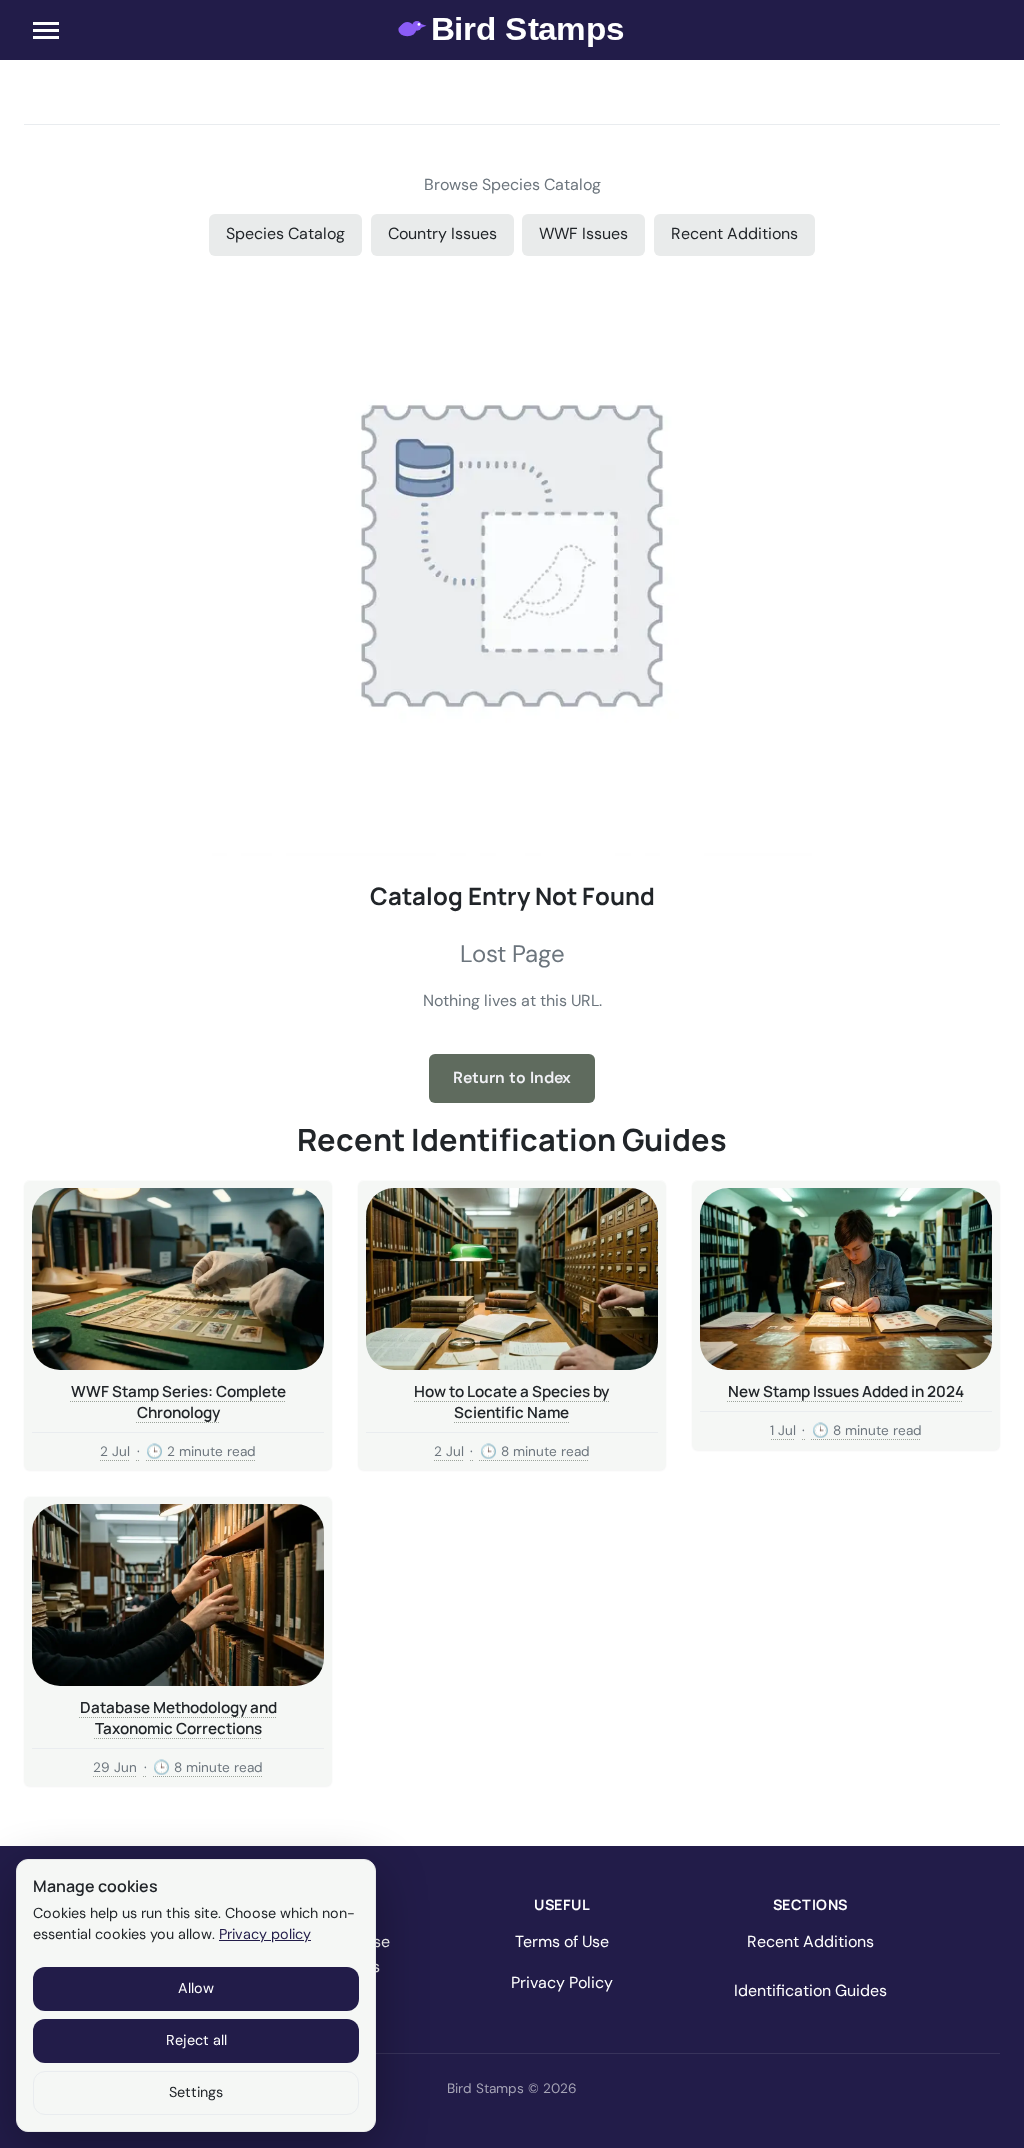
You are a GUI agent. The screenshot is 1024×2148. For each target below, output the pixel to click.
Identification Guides (810, 1990)
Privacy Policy (562, 1982)
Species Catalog (285, 233)
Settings (196, 2092)
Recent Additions (734, 233)
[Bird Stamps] (512, 30)
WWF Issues (583, 233)
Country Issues (442, 233)
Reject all (196, 2040)
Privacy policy (265, 1934)
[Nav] (46, 30)
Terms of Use (562, 1941)
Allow (196, 1988)
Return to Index (512, 1077)
